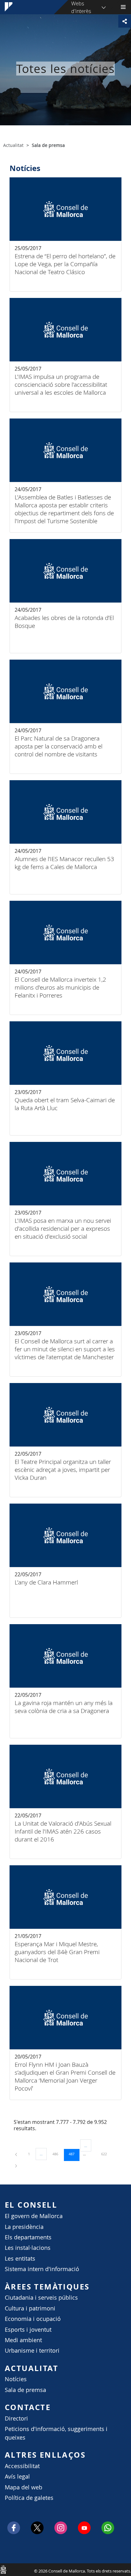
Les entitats (20, 2259)
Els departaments (28, 2237)
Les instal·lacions (28, 2248)
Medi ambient (23, 2340)
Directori (16, 2418)
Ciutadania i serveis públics (41, 2298)
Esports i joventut (28, 2330)
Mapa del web (24, 2487)
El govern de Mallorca (34, 2216)
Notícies (16, 2379)
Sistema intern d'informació (42, 2269)
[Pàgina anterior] (17, 2154)
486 (58, 2154)
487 (74, 2154)
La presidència (24, 2227)
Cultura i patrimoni (30, 2308)
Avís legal (17, 2477)
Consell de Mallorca (3, 2569)
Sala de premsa (25, 2390)
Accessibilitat (22, 2466)
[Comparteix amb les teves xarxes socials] (125, 21)
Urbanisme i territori (32, 2351)
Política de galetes (29, 2498)
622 (106, 2154)
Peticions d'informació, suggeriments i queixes (56, 2433)
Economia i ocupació (33, 2319)
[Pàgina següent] (16, 2165)
